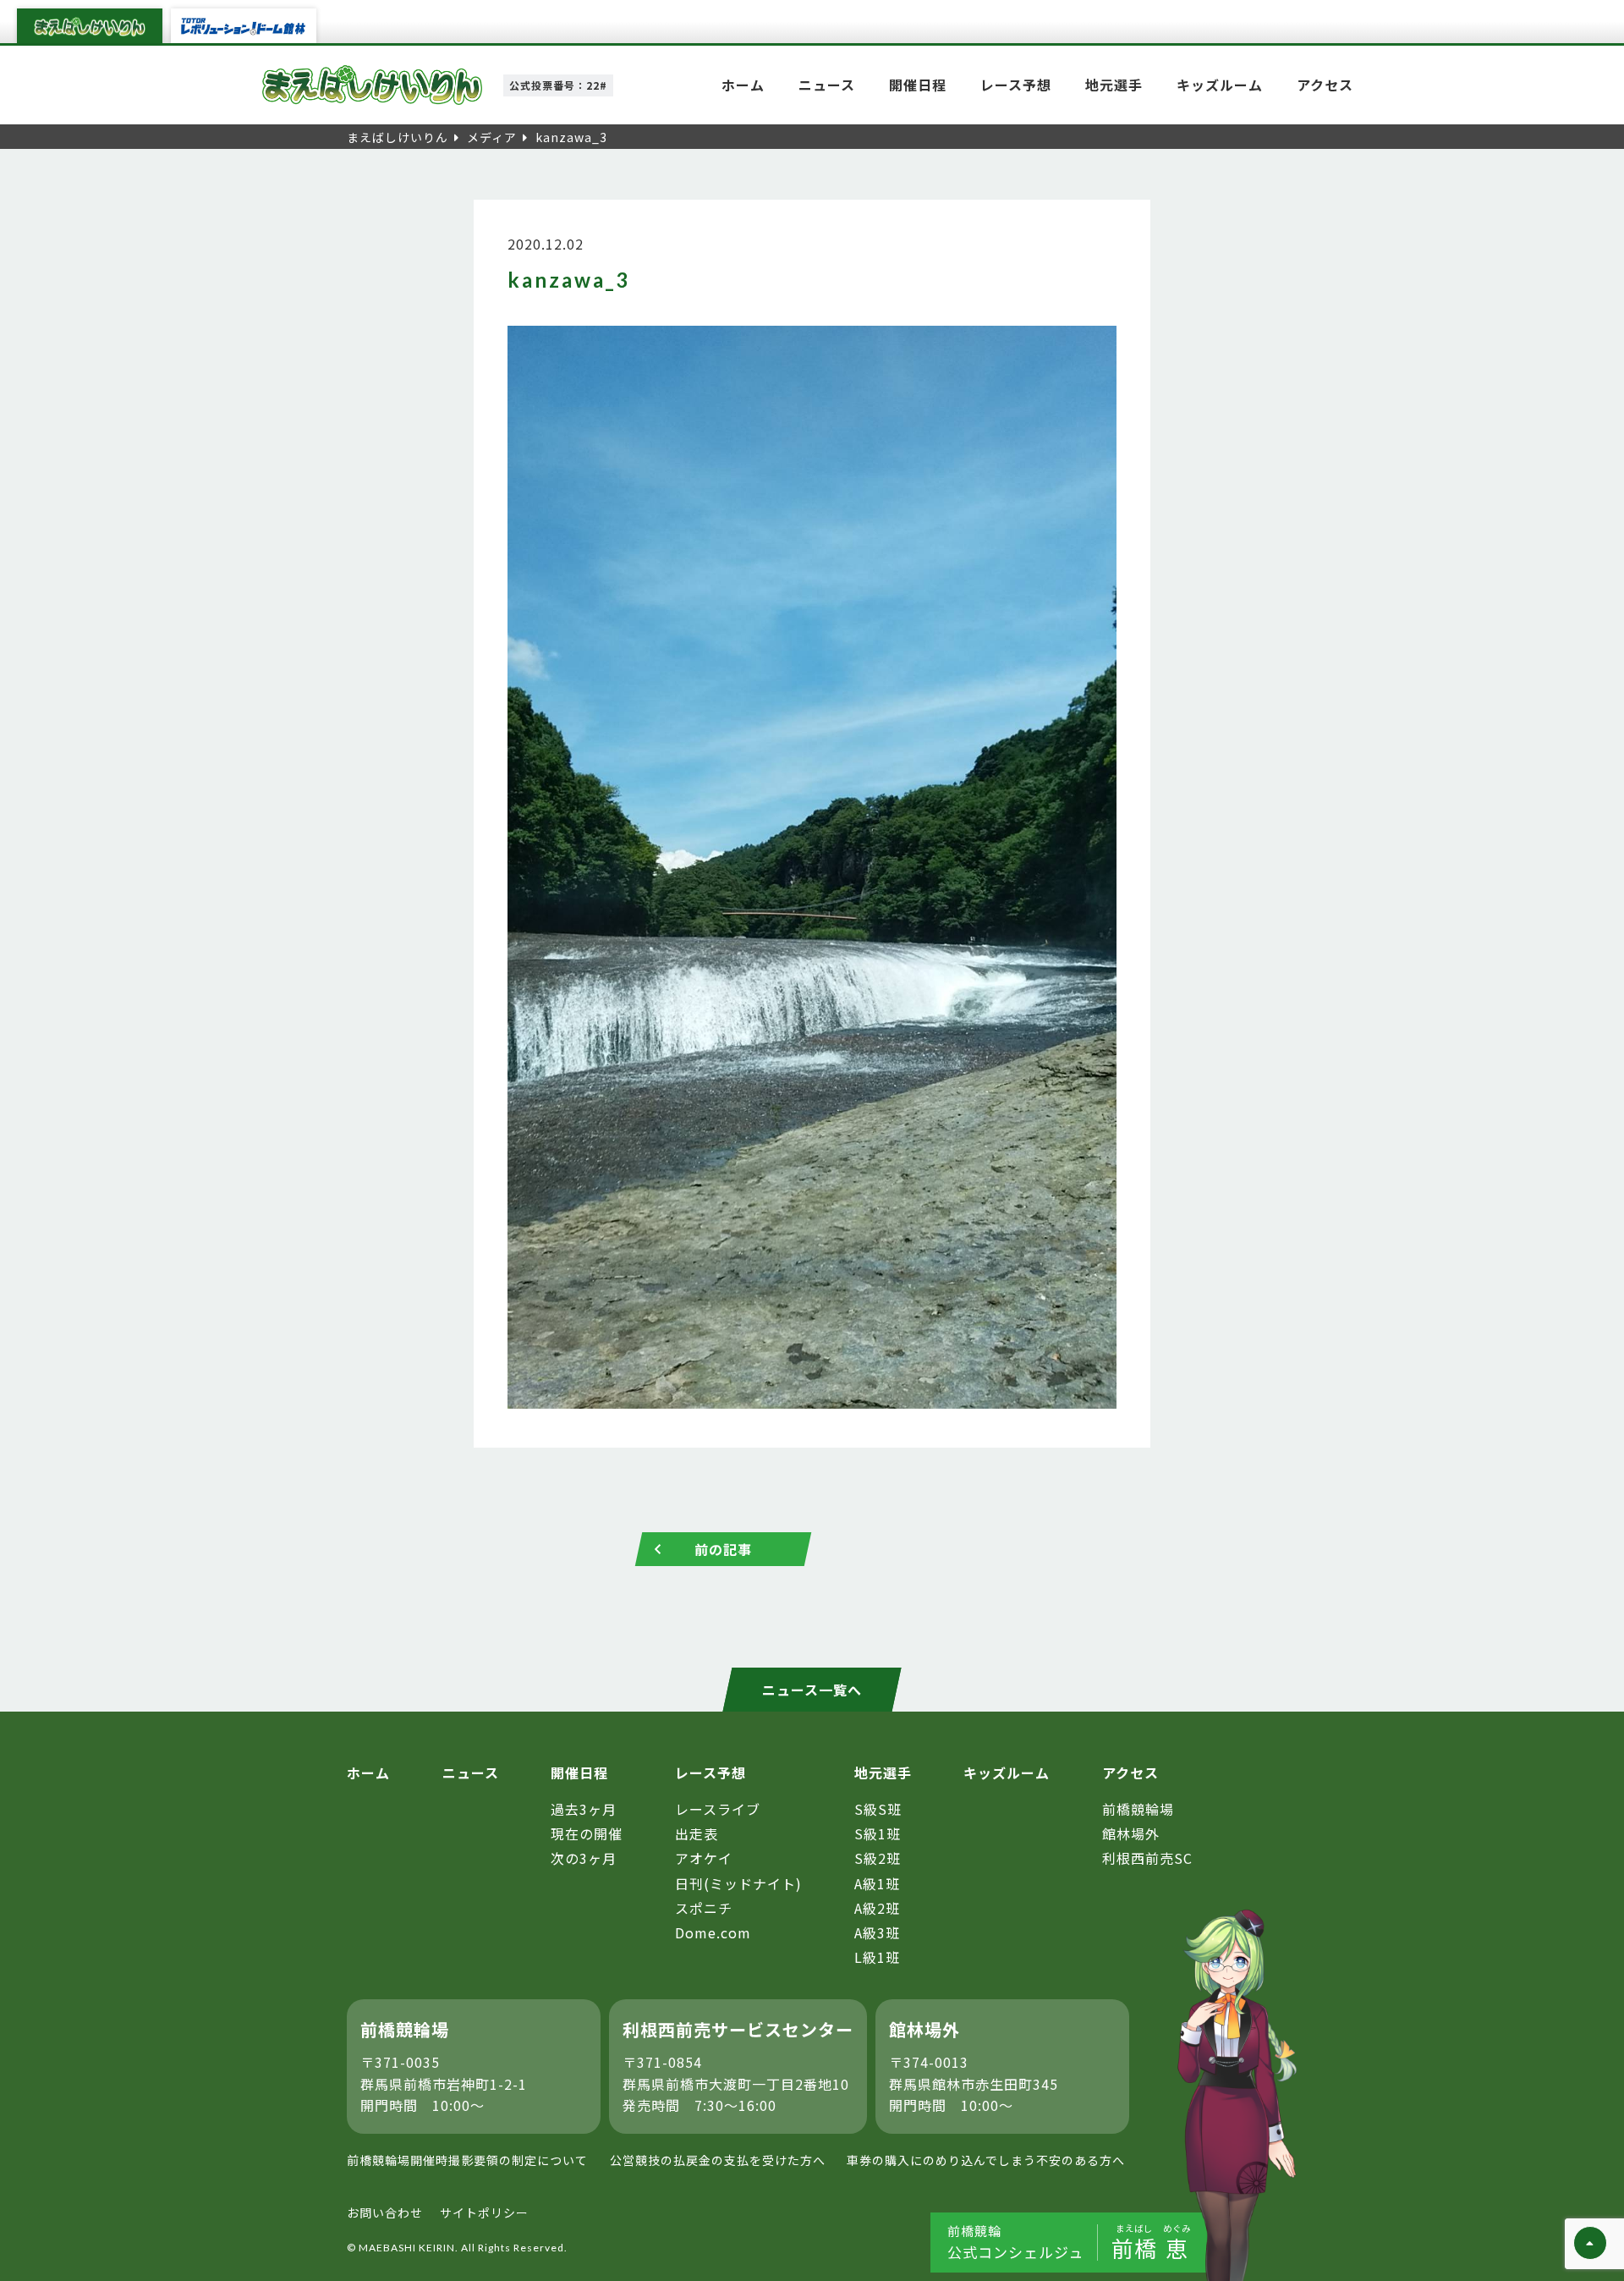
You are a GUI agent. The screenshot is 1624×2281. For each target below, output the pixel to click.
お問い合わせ (385, 2212)
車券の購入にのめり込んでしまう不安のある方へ (986, 2160)
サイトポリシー (484, 2212)
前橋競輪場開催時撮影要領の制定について (467, 2160)
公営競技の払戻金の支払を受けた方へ (718, 2160)
